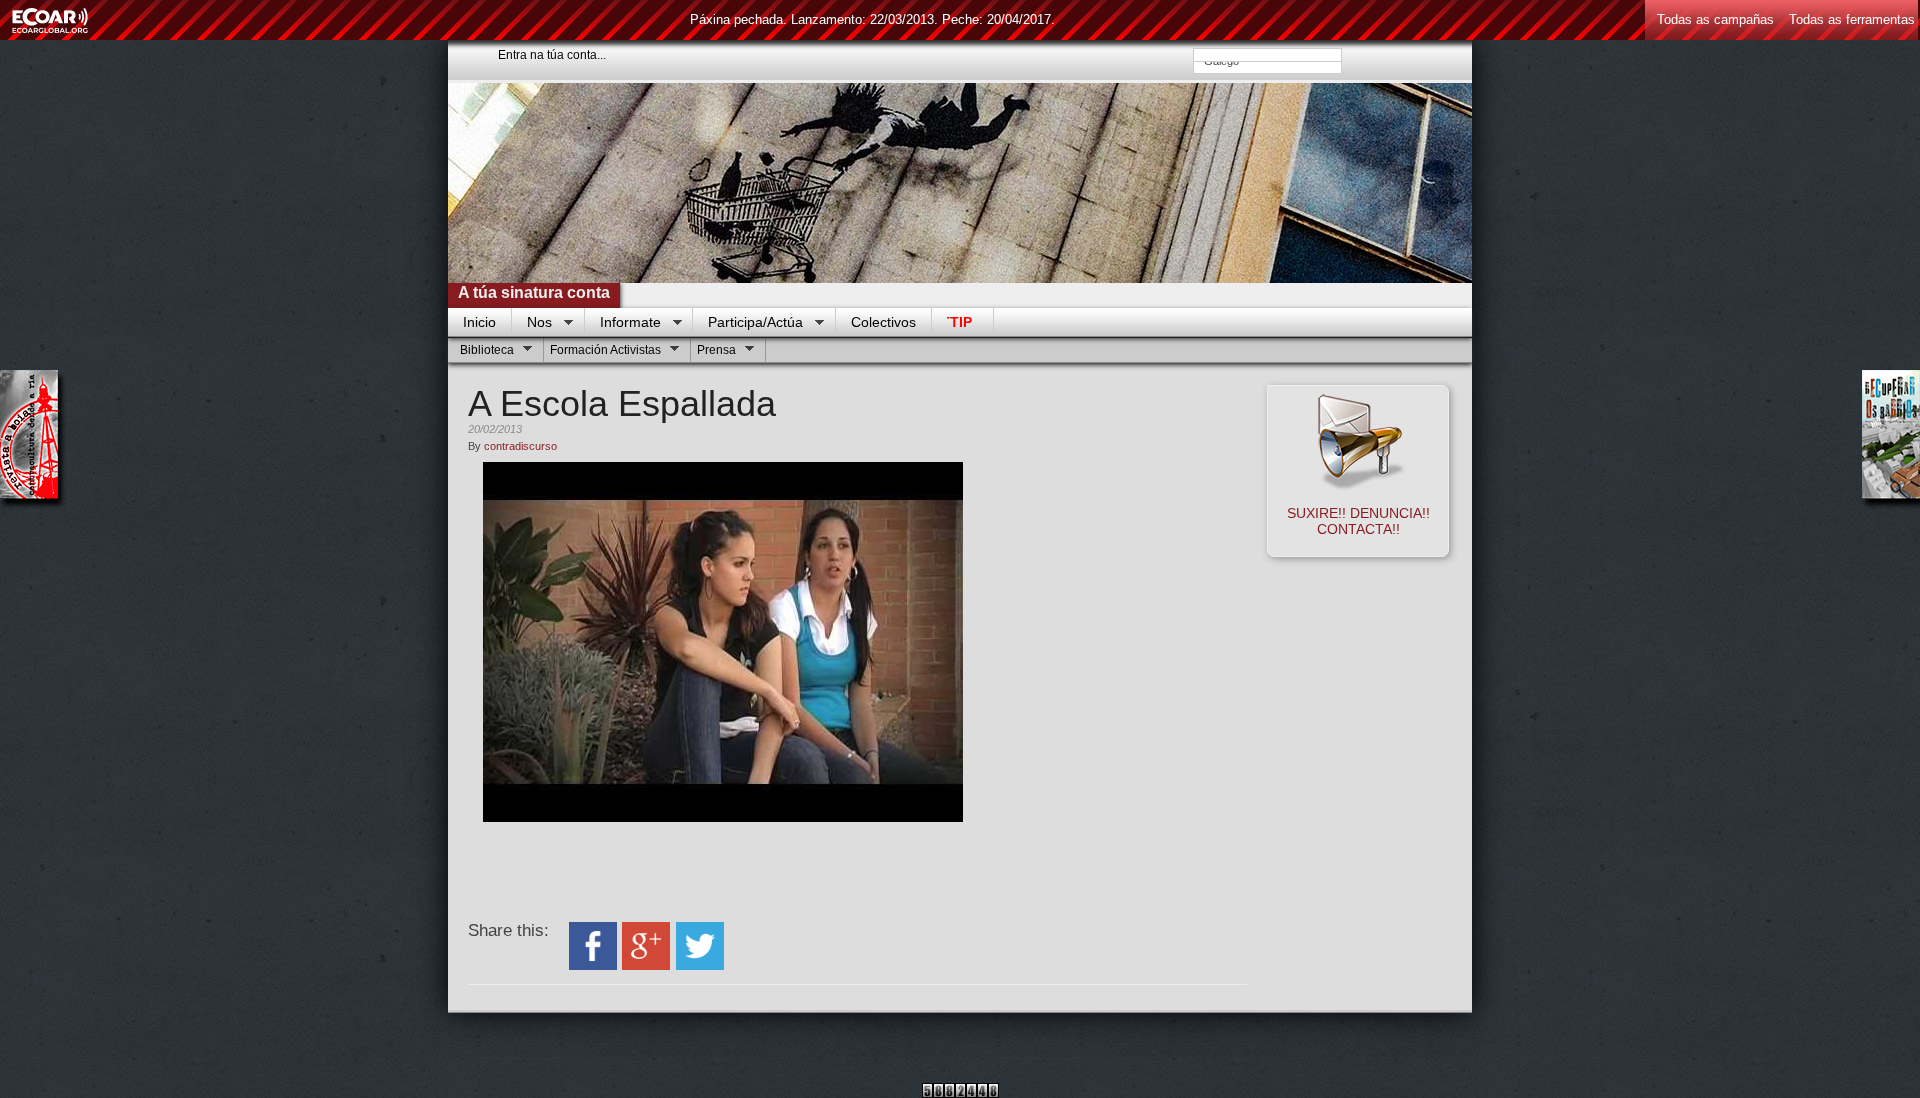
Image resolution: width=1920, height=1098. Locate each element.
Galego (1230, 64)
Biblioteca (484, 352)
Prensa (714, 352)
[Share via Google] (646, 965)
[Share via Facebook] (593, 965)
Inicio (479, 322)
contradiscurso (520, 446)
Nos (532, 323)
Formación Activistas (603, 352)
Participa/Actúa (748, 323)
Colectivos (883, 322)
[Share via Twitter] (700, 965)
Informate (623, 323)
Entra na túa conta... (552, 55)
